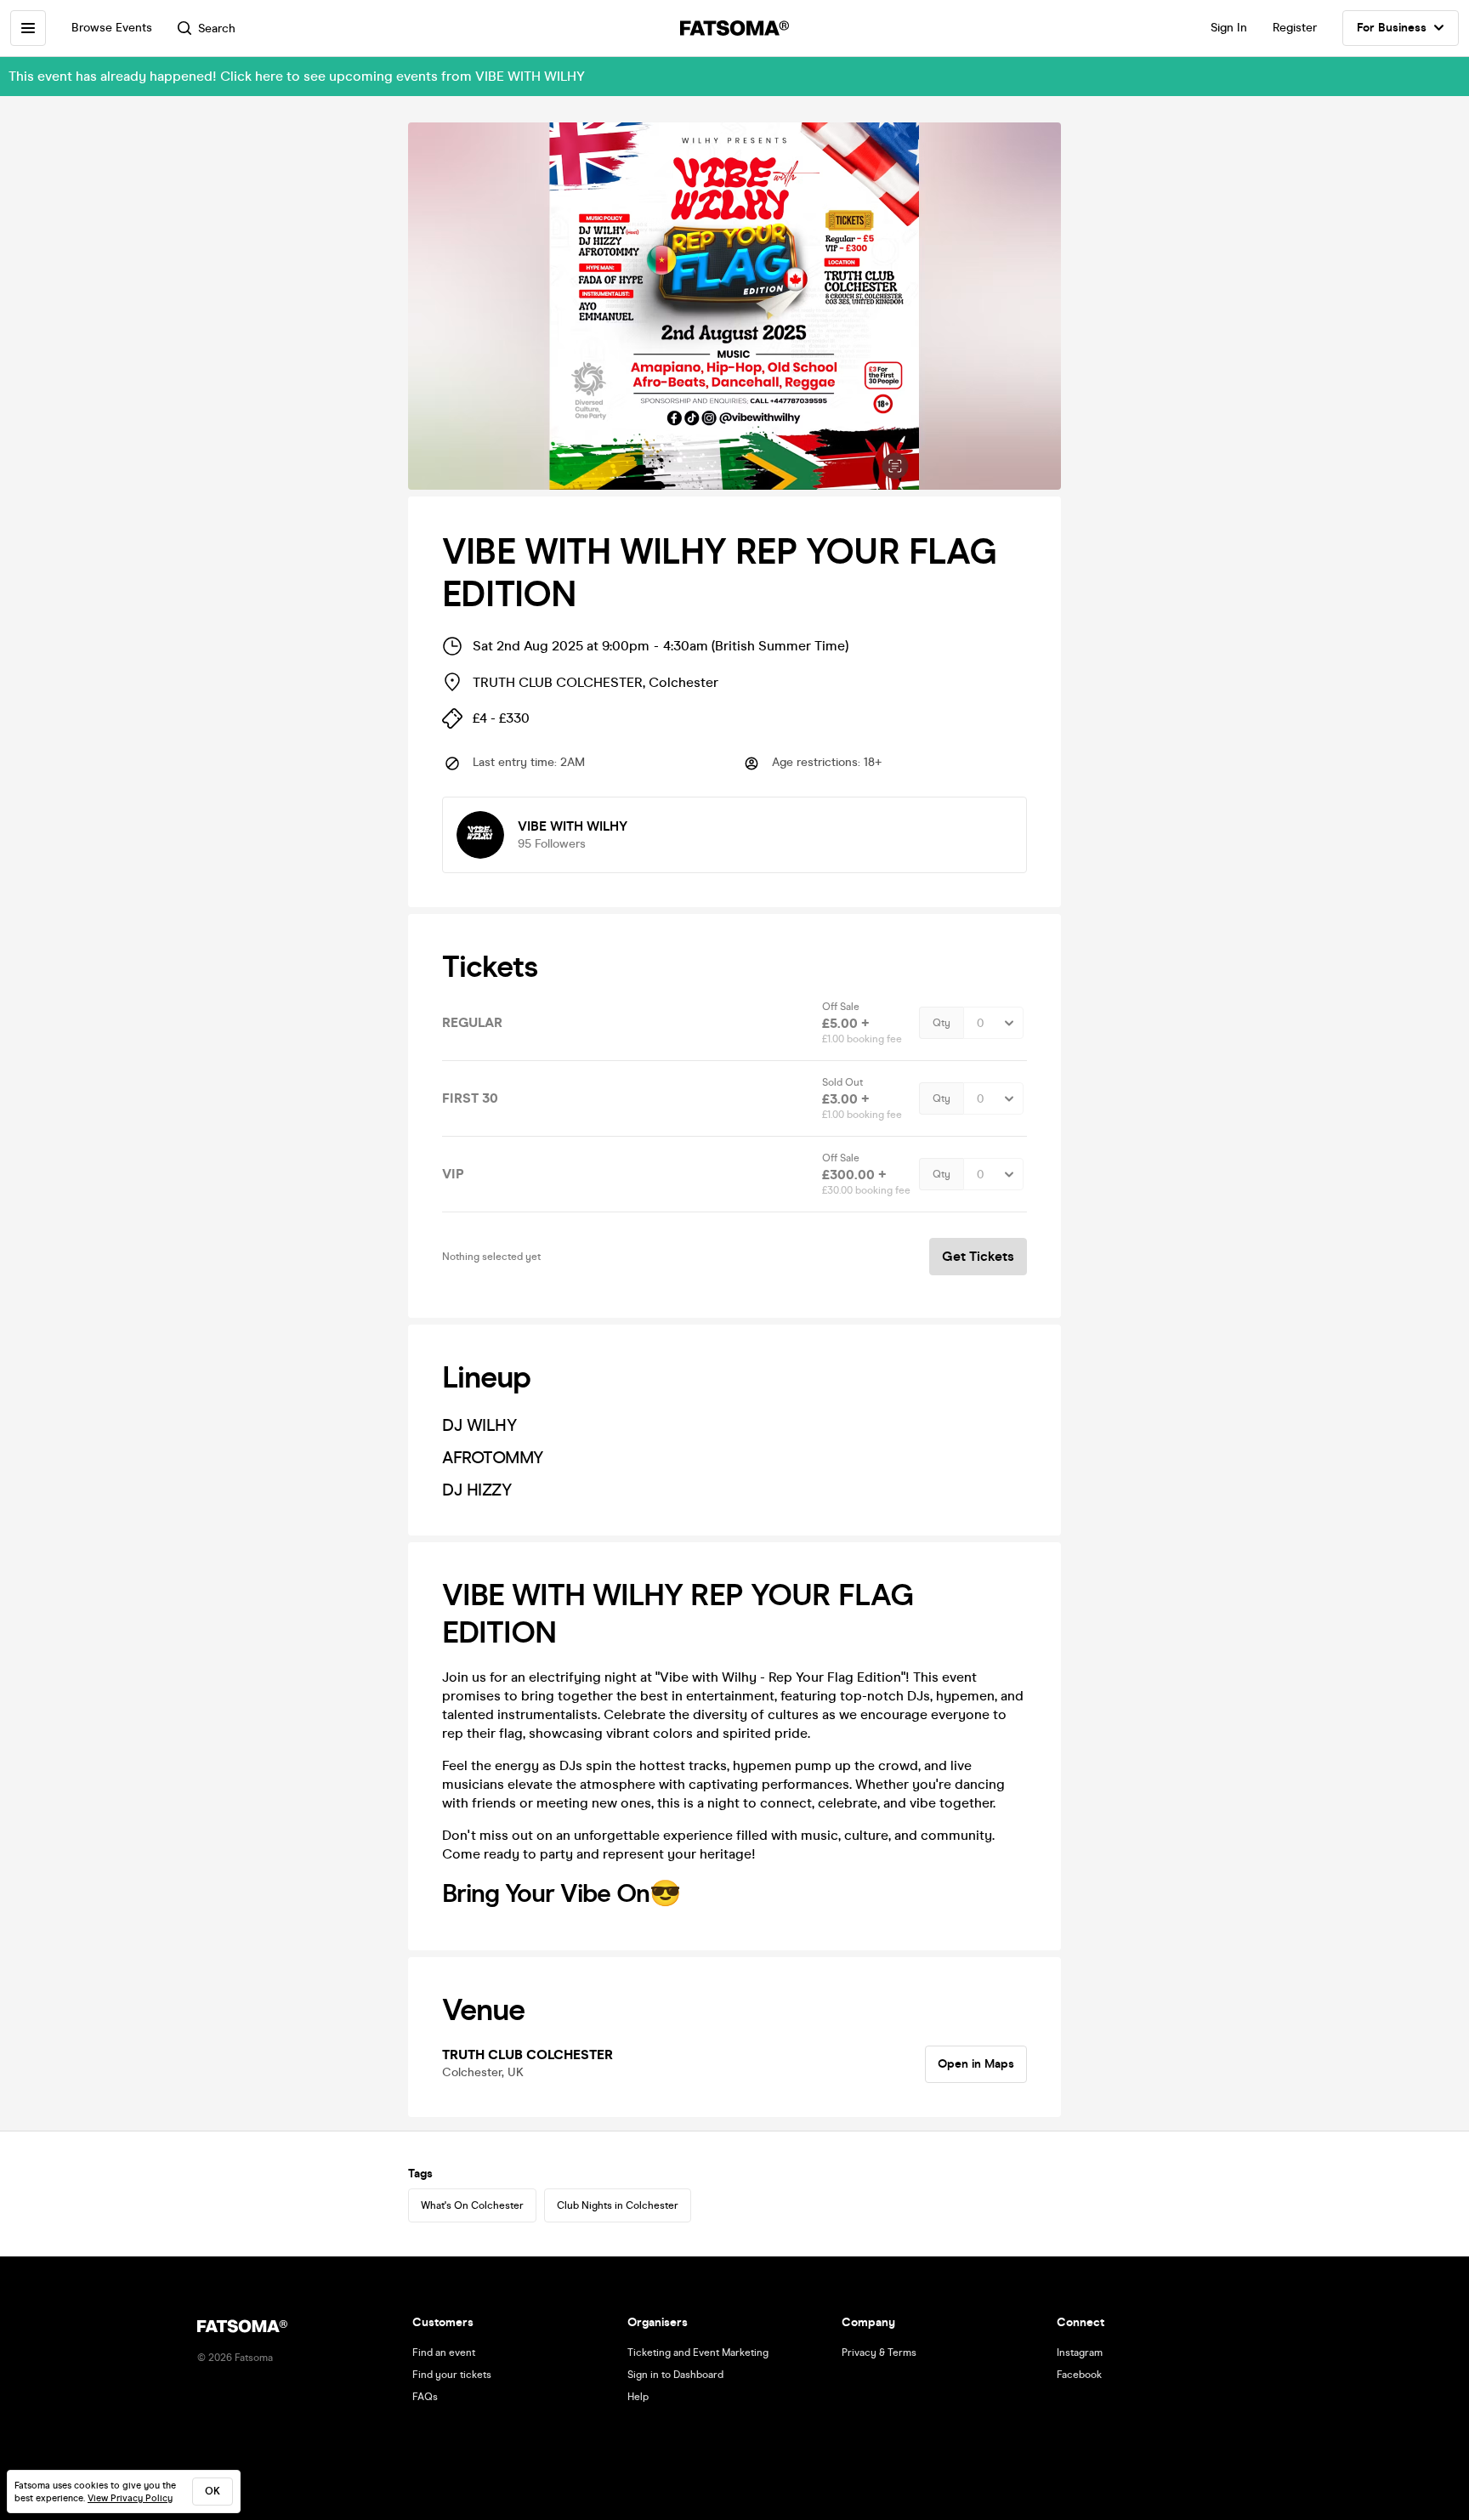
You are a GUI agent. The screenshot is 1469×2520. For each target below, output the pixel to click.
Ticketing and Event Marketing (698, 2353)
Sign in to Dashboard (675, 2375)
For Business (1392, 28)
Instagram (1080, 2353)
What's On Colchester (472, 2205)
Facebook (1079, 2375)
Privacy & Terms (879, 2353)
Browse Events (112, 28)
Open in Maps (976, 2064)
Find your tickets (452, 2375)
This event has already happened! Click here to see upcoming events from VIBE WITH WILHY (297, 76)
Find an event (444, 2353)
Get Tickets (978, 1256)
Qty (942, 1023)
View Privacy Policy (130, 2498)
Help (638, 2397)
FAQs (425, 2397)
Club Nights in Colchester (618, 2205)
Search (217, 28)
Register (1295, 28)
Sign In (1229, 28)
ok (213, 2491)
